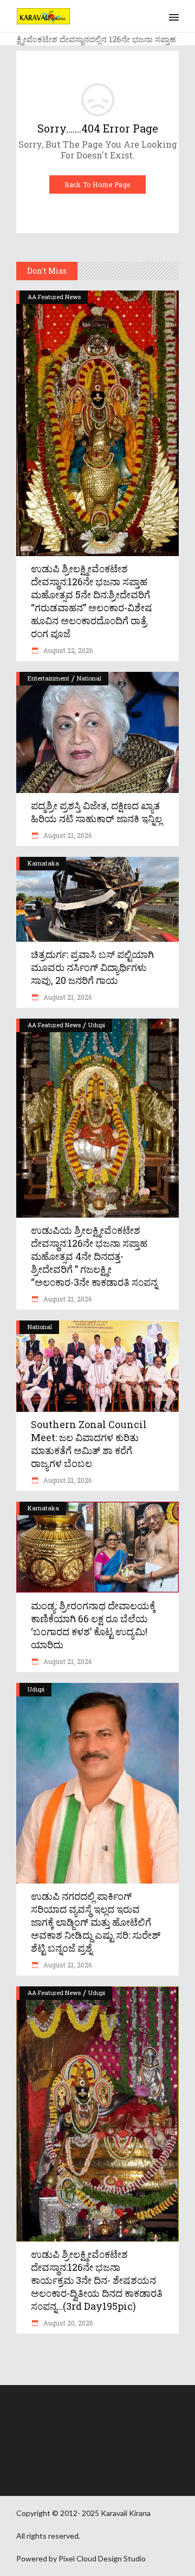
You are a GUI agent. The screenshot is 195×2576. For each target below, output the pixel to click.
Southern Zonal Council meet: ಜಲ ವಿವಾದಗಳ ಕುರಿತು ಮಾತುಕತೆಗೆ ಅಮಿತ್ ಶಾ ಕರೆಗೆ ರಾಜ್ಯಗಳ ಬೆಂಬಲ (89, 1444)
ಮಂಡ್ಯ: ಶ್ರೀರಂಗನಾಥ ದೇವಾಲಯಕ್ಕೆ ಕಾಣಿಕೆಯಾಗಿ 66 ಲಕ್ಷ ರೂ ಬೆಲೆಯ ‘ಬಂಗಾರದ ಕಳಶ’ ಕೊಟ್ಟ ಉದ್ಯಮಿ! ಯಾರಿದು (93, 1625)
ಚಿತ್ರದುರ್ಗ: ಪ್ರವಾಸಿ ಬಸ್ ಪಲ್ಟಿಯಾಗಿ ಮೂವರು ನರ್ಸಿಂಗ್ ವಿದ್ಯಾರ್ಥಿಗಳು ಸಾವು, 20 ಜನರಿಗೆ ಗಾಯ (92, 967)
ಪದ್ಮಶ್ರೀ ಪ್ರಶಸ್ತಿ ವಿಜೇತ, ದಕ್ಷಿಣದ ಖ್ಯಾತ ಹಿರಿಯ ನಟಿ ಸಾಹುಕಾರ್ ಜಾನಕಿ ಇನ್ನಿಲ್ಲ (96, 812)
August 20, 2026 (67, 2323)
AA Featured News (54, 297)
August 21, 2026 (67, 835)
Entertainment (48, 678)
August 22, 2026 (67, 650)
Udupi (97, 1025)
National (89, 678)
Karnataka (43, 863)
